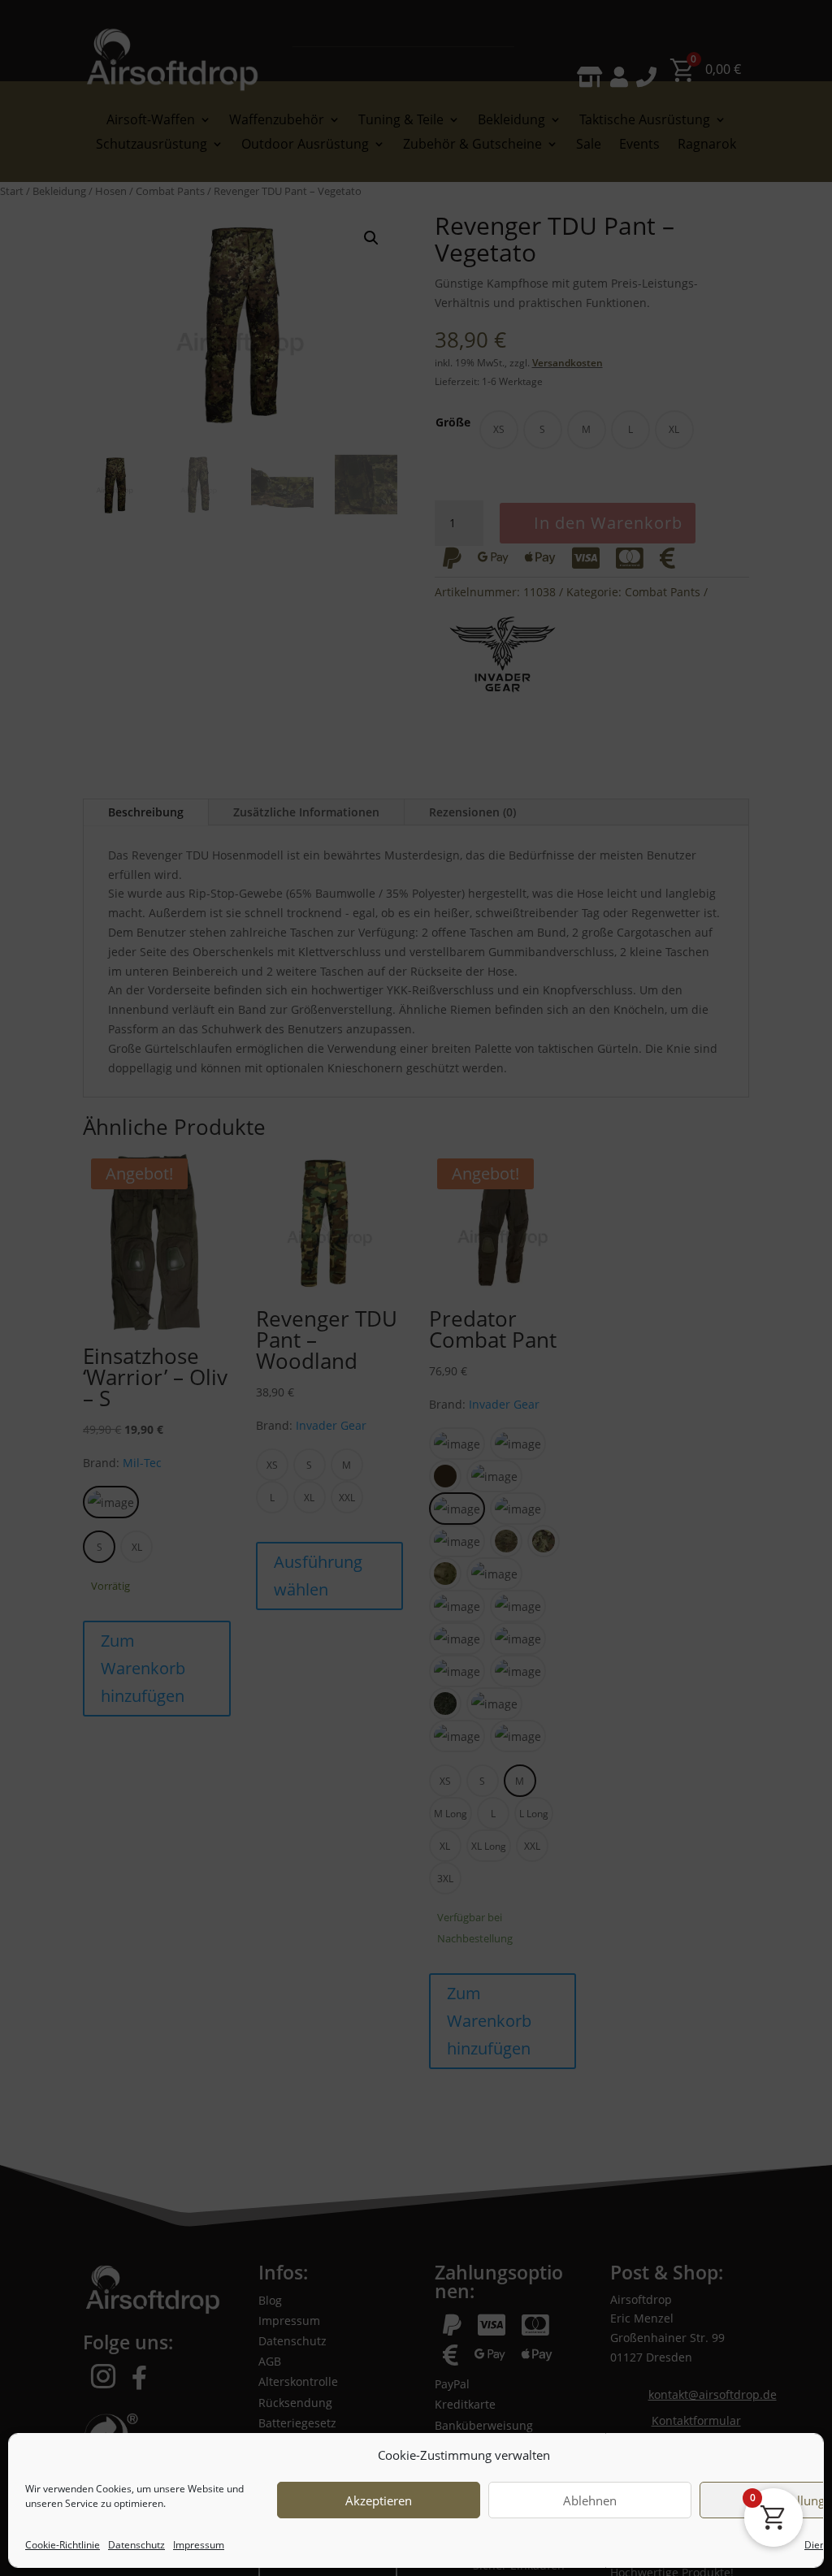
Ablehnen (590, 2500)
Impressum (199, 2545)
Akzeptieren (379, 2500)
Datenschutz (136, 2545)
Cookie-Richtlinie (63, 2545)
